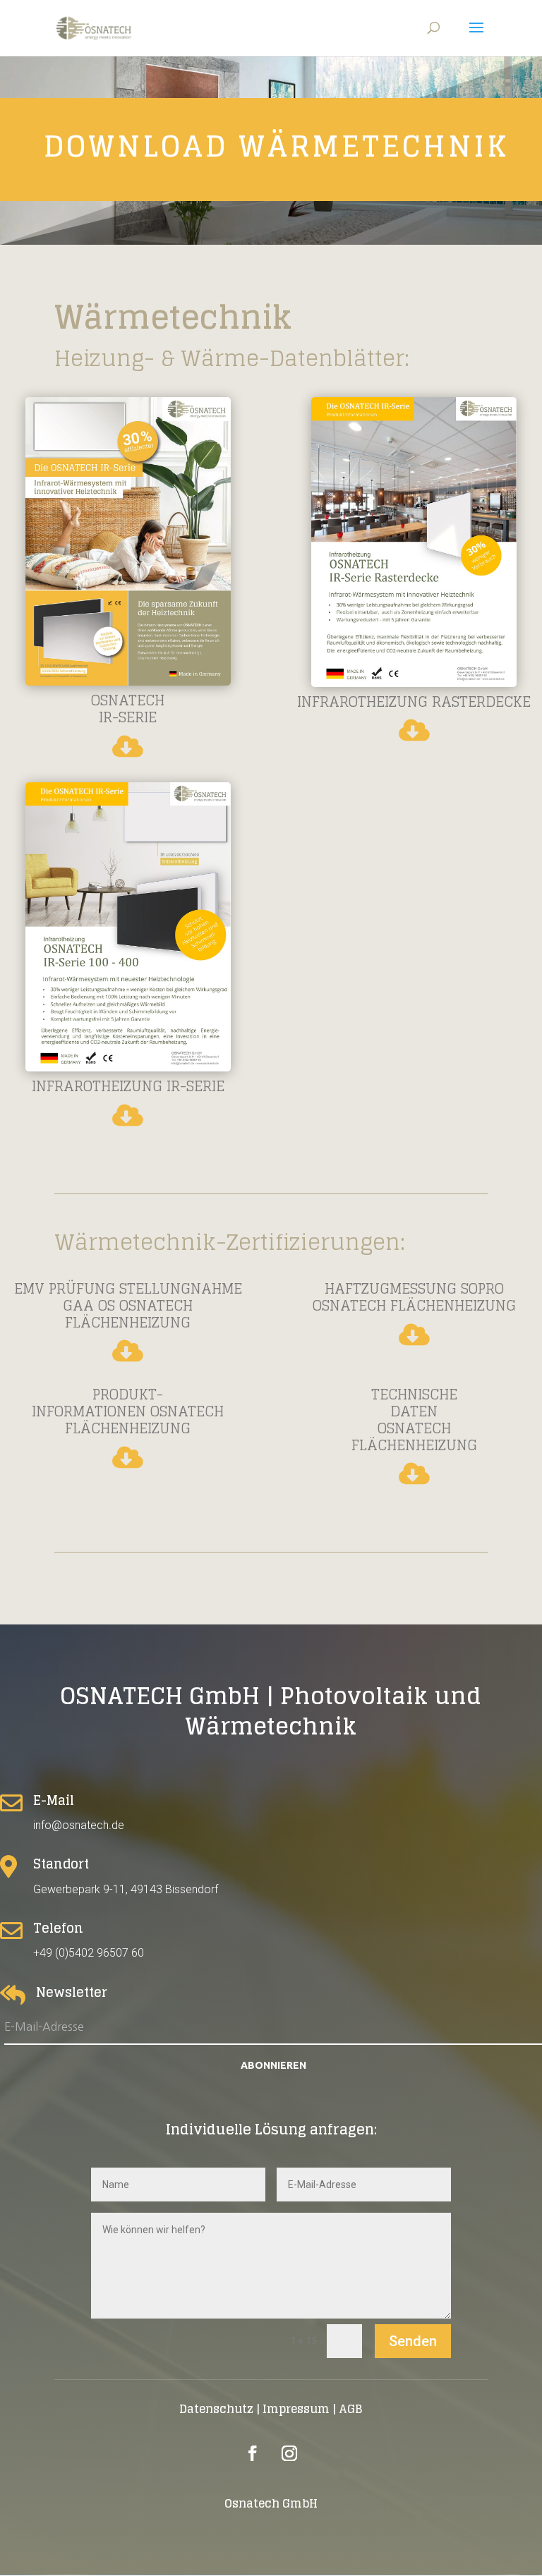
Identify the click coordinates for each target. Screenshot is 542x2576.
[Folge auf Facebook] (253, 2453)
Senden (413, 2341)
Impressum (296, 2409)
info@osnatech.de (79, 1825)
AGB (350, 2409)
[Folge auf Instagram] (289, 2453)
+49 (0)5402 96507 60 (89, 1953)
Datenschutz (216, 2409)
